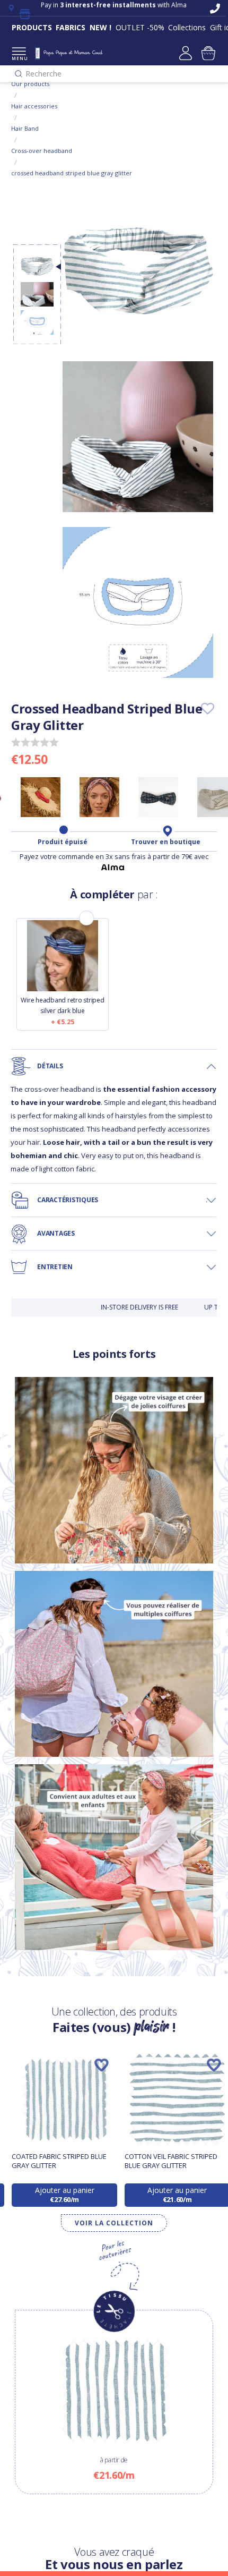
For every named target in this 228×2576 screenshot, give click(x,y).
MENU (19, 58)
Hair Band (25, 128)
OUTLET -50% (140, 27)
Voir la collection (114, 2223)
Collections (187, 27)
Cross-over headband (42, 151)
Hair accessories (34, 106)
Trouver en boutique (166, 842)
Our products (30, 84)
